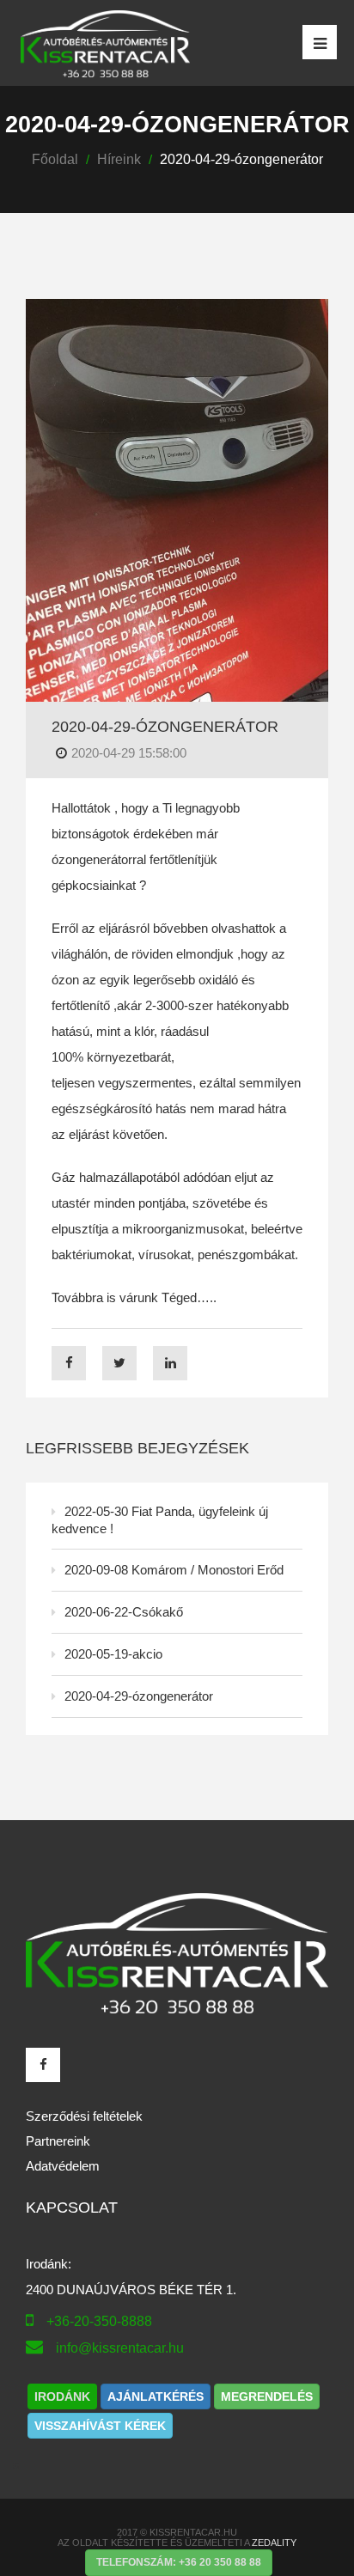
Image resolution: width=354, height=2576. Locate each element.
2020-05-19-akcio (113, 1654)
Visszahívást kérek (100, 2426)
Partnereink (58, 2141)
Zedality (274, 2543)
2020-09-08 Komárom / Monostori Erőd (174, 1570)
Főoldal (55, 159)
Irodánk (62, 2396)
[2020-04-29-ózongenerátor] (177, 499)
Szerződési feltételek (84, 2116)
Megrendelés (267, 2396)
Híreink (119, 159)
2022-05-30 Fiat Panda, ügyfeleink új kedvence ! (160, 1520)
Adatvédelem (63, 2166)
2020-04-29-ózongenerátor (165, 727)
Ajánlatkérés (156, 2396)
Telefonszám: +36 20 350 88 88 (179, 2562)
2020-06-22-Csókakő (124, 1612)
